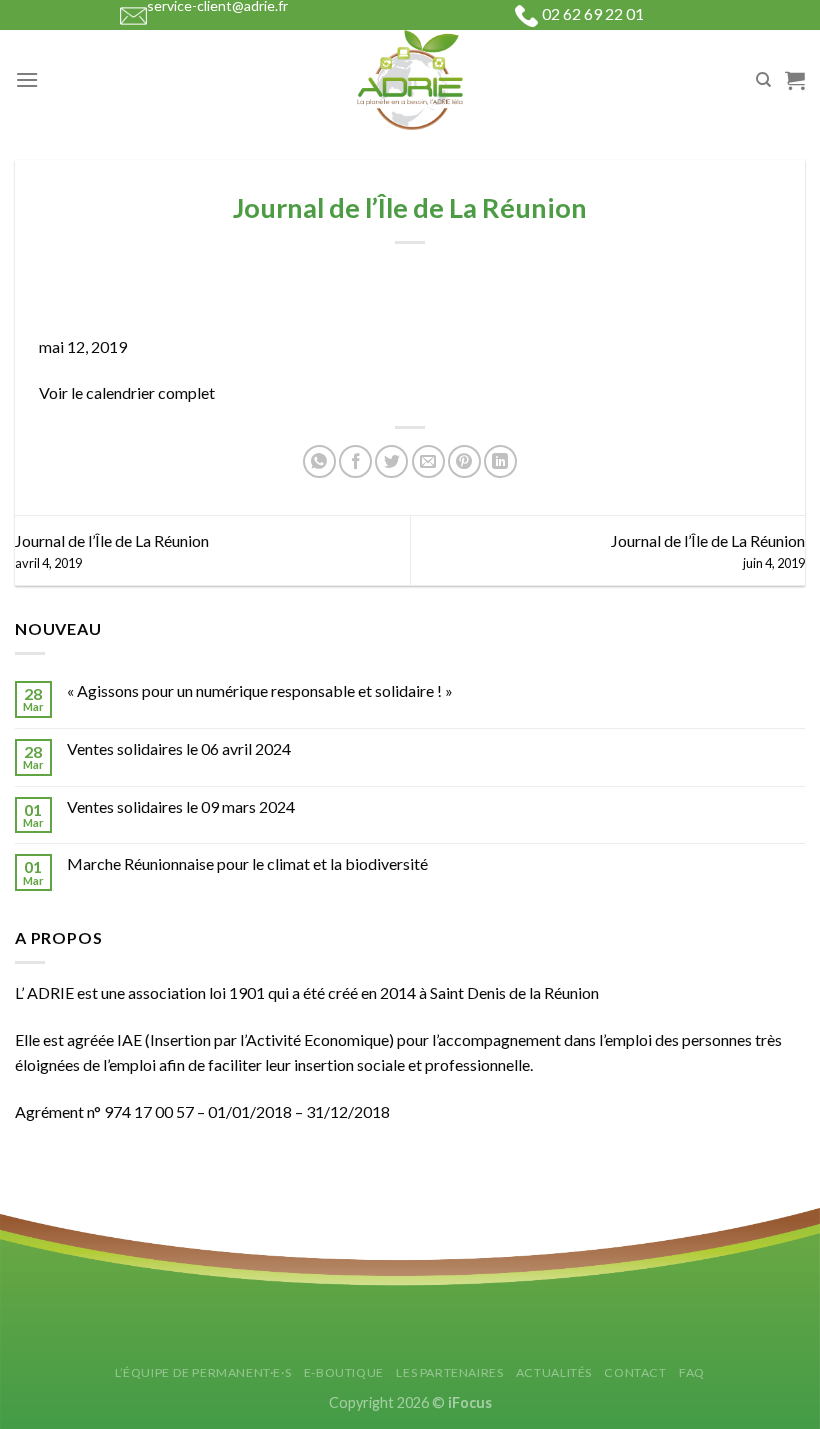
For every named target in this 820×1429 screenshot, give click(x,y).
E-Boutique (344, 1372)
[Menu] (27, 79)
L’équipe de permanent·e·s (203, 1372)
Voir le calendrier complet (127, 392)
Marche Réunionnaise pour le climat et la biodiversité (247, 863)
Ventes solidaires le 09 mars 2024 (181, 806)
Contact (635, 1372)
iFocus (470, 1402)
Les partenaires (449, 1372)
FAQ (692, 1372)
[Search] (763, 80)
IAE (129, 1039)
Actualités (554, 1372)
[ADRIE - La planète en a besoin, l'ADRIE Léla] (410, 80)
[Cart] (795, 80)
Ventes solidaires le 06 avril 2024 (179, 748)
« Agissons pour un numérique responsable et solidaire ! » (260, 690)
